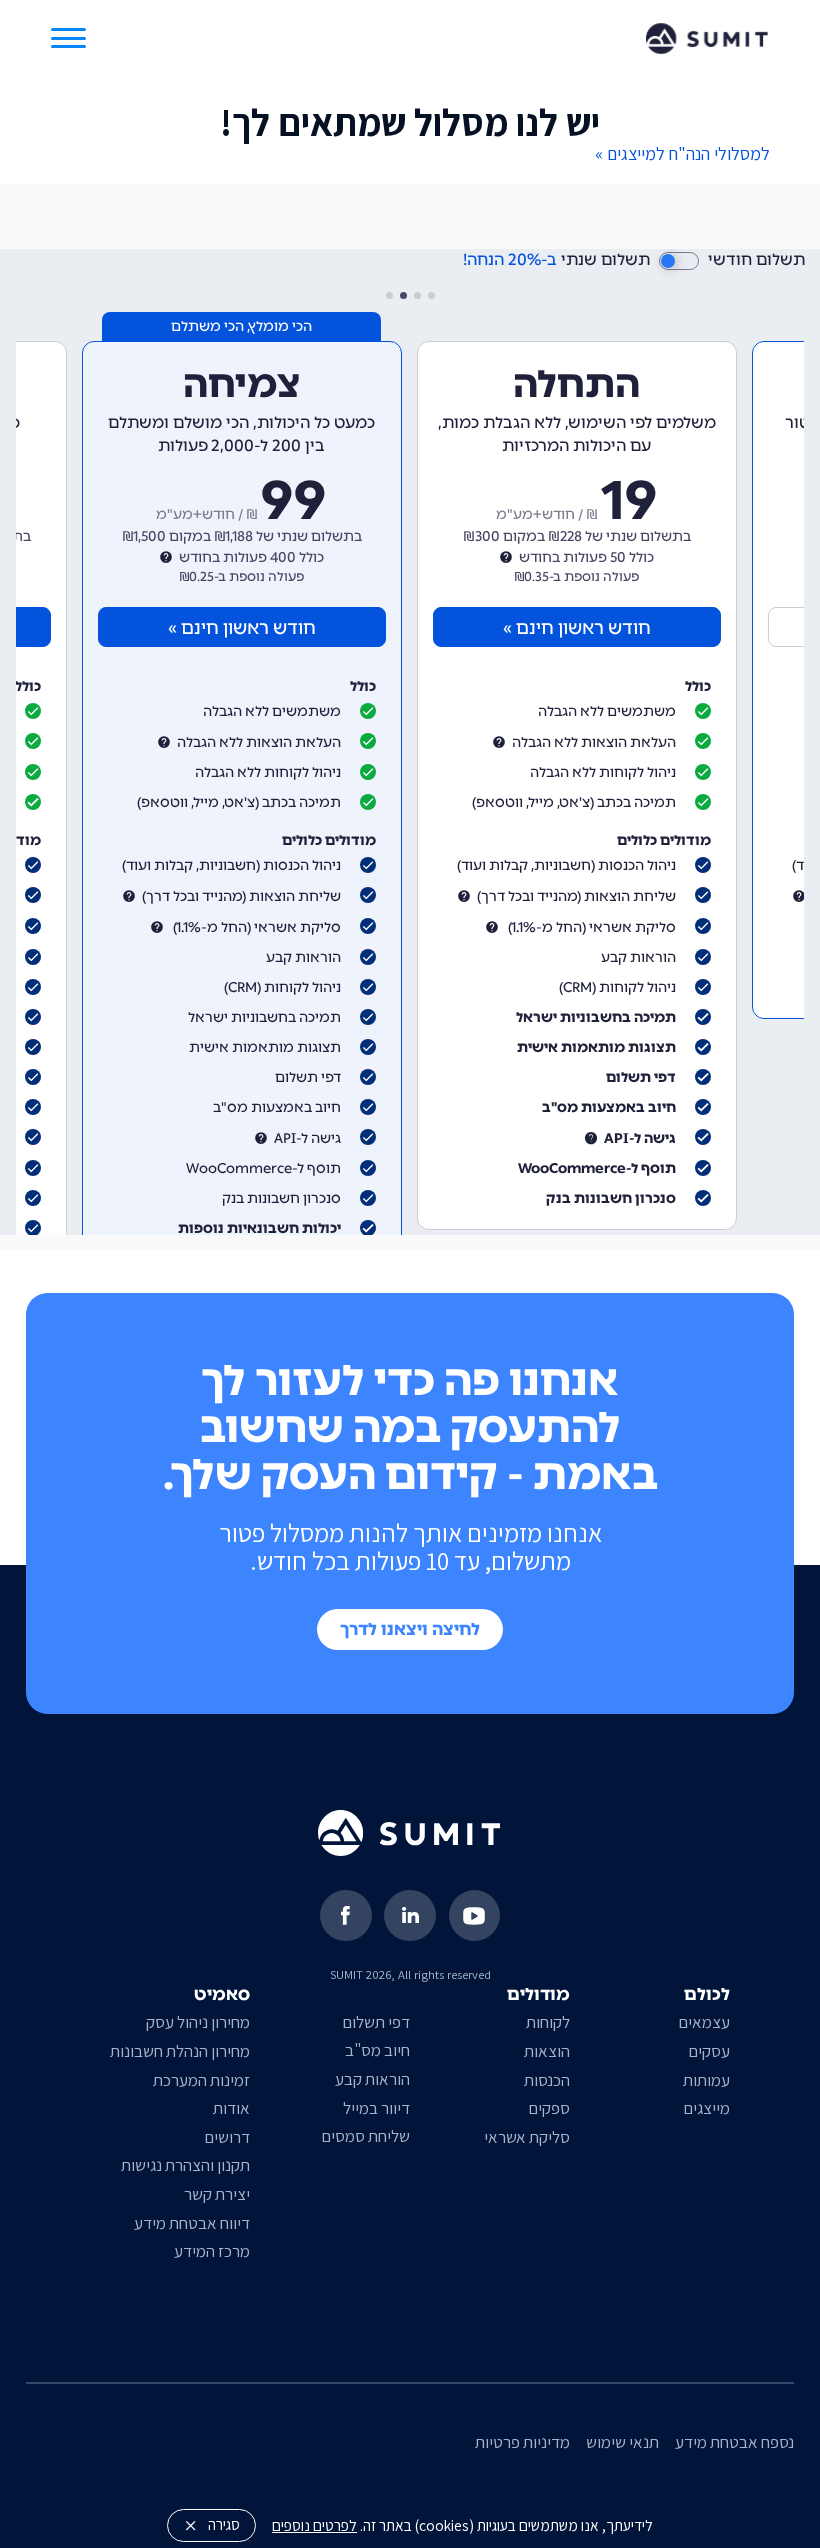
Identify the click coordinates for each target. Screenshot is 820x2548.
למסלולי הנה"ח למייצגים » (682, 153)
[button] (68, 38)
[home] (707, 38)
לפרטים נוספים (314, 2525)
